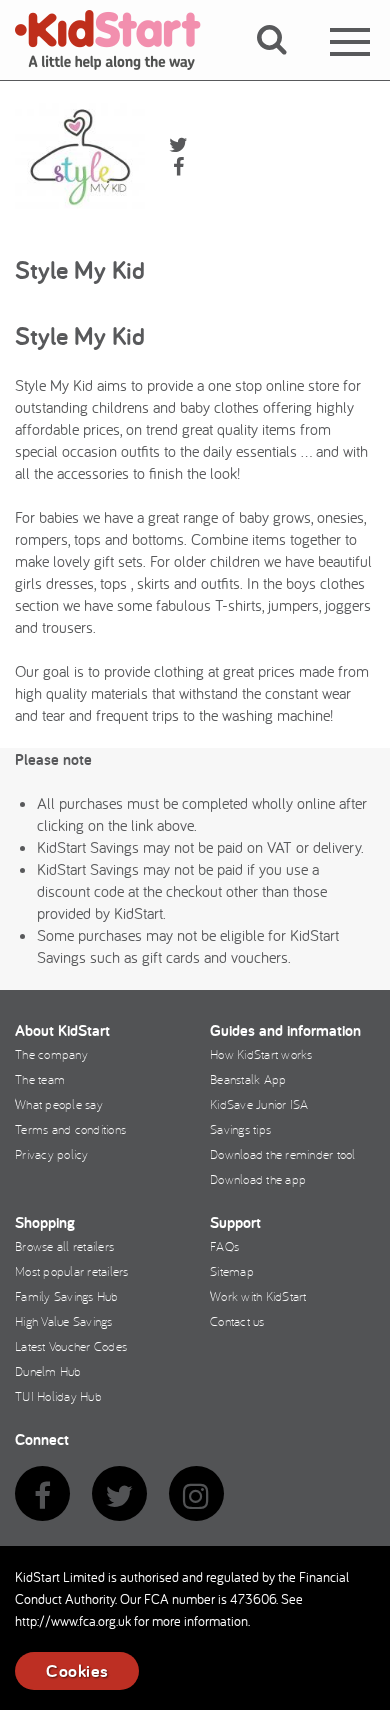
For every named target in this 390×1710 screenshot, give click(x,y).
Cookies (77, 1670)
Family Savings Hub (67, 1296)
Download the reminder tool (283, 1154)
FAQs (224, 1246)
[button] (283, 63)
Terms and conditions (70, 1129)
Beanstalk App (248, 1079)
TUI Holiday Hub (58, 1396)
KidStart (120, 40)
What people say (59, 1104)
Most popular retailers (72, 1271)
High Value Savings (64, 1321)
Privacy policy (52, 1154)
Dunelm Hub (48, 1371)
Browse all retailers (64, 1246)
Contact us (237, 1321)
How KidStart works (261, 1054)
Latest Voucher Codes (71, 1346)
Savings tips (240, 1129)
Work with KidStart (258, 1296)
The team (40, 1079)
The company (51, 1054)
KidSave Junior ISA (259, 1104)
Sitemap (232, 1271)
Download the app (258, 1179)
